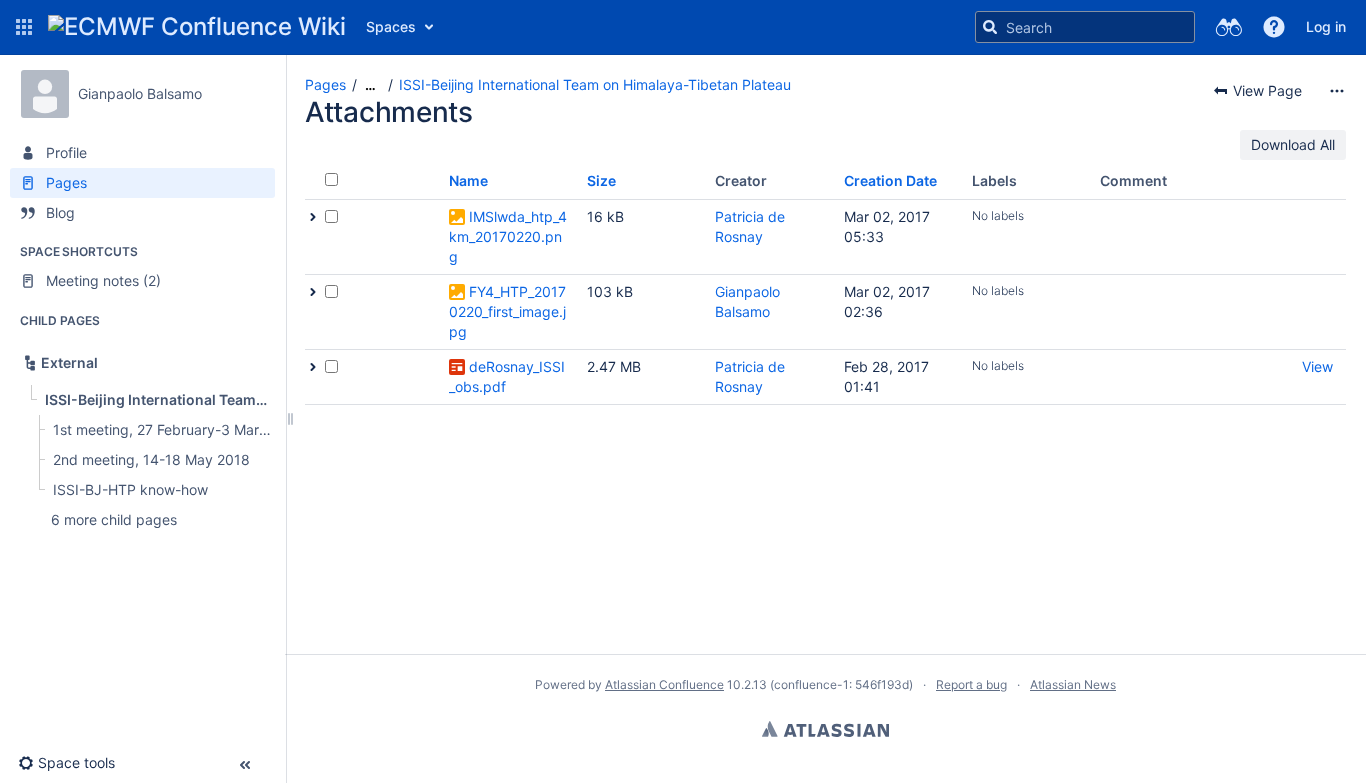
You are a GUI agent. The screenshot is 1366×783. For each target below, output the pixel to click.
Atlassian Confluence (664, 684)
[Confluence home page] (197, 27)
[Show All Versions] (313, 217)
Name (468, 180)
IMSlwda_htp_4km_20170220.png (508, 236)
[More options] (1337, 91)
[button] (24, 27)
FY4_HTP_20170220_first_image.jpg (507, 311)
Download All (1293, 144)
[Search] (990, 27)
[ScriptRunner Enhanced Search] (1228, 27)
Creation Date (890, 180)
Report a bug (971, 684)
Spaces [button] (391, 26)
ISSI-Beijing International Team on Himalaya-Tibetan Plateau (595, 84)
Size (601, 180)
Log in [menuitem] (1326, 26)
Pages (325, 84)
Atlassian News (1073, 684)
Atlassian (825, 729)
